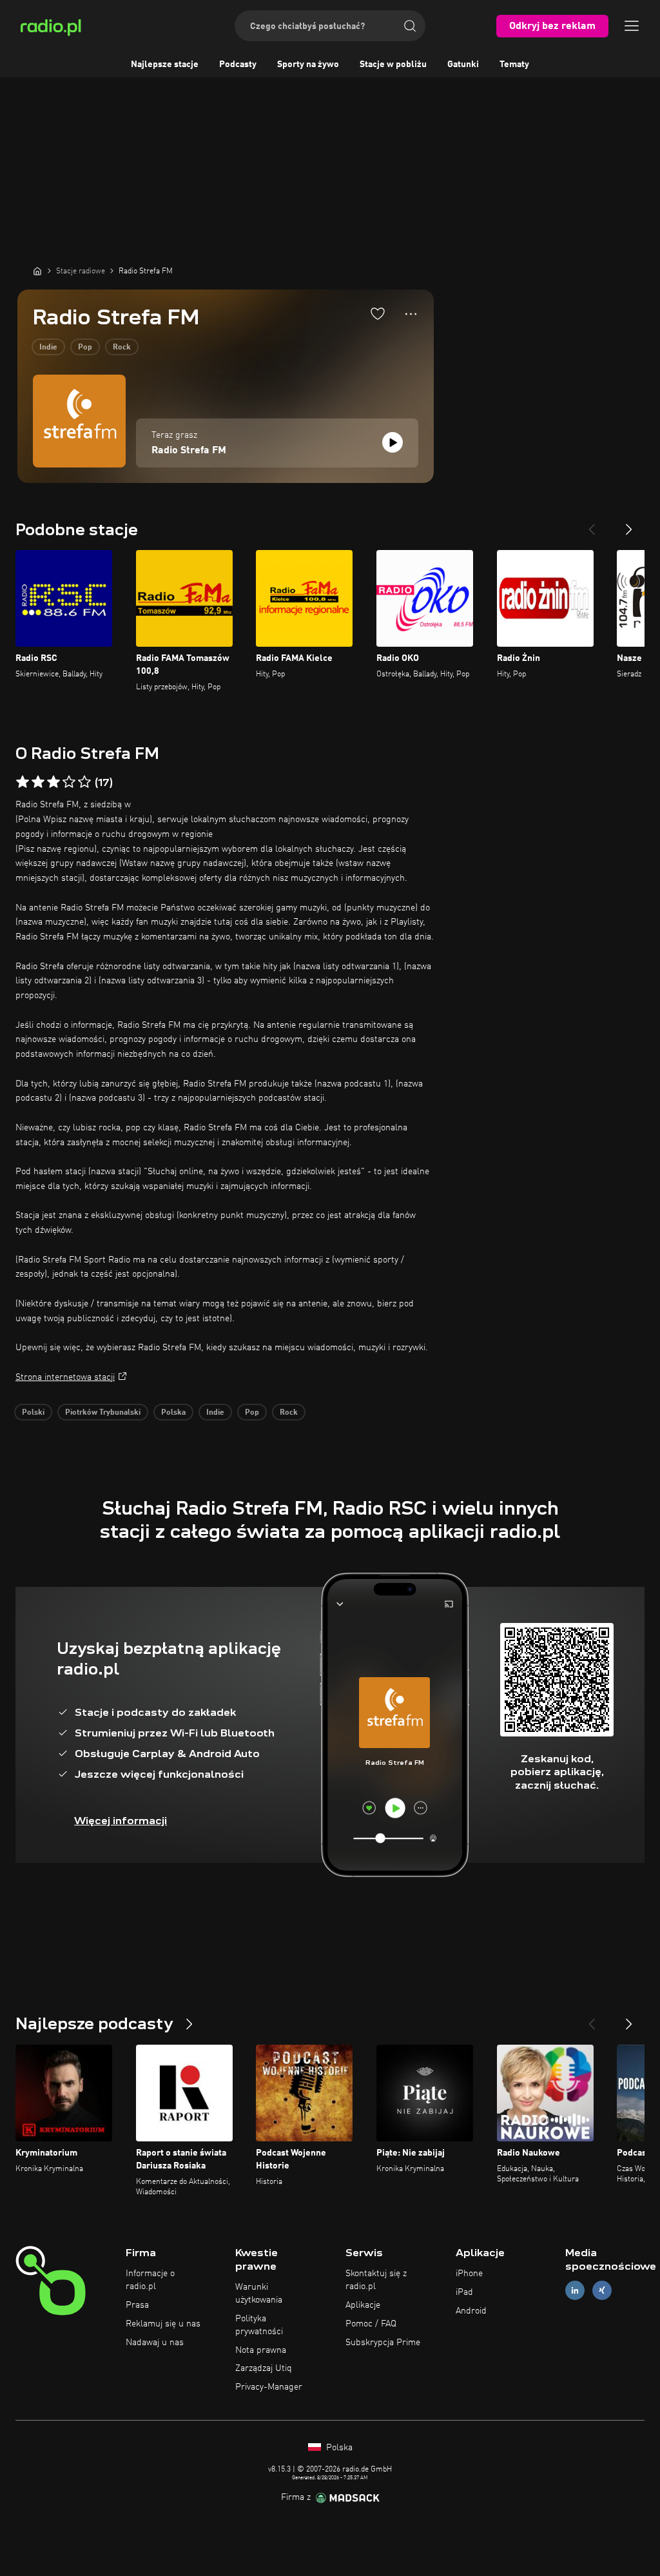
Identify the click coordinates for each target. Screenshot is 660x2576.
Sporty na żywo (308, 64)
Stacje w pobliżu (393, 64)
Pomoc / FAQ (371, 2324)
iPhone (469, 2274)
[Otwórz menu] (632, 26)
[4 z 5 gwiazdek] (69, 782)
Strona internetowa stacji (65, 1377)
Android (471, 2311)
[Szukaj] (410, 26)
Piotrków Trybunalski (103, 1413)
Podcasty (238, 64)
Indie (48, 348)
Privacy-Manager (269, 2387)
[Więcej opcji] (411, 314)
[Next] (629, 524)
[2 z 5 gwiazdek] (38, 782)
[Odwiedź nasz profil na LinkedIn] (575, 2291)
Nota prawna (261, 2350)
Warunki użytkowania (259, 2294)
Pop (85, 348)
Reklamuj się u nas (163, 2324)
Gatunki (463, 64)
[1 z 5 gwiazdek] (23, 782)
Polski (33, 1413)
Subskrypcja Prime (383, 2343)
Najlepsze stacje (165, 64)
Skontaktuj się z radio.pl (376, 2280)
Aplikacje (363, 2305)
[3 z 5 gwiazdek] (53, 782)
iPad (464, 2292)
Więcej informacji (121, 1821)
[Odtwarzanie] (393, 442)
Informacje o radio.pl (150, 2280)
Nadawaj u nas (155, 2343)
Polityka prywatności (259, 2325)
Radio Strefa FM (189, 451)
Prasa (137, 2305)
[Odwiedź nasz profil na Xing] (602, 2291)
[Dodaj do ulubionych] (378, 313)
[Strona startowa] (37, 271)
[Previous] (592, 524)
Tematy (514, 64)
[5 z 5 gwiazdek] (84, 782)
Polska (173, 1413)
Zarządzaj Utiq (264, 2368)
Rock (122, 348)
